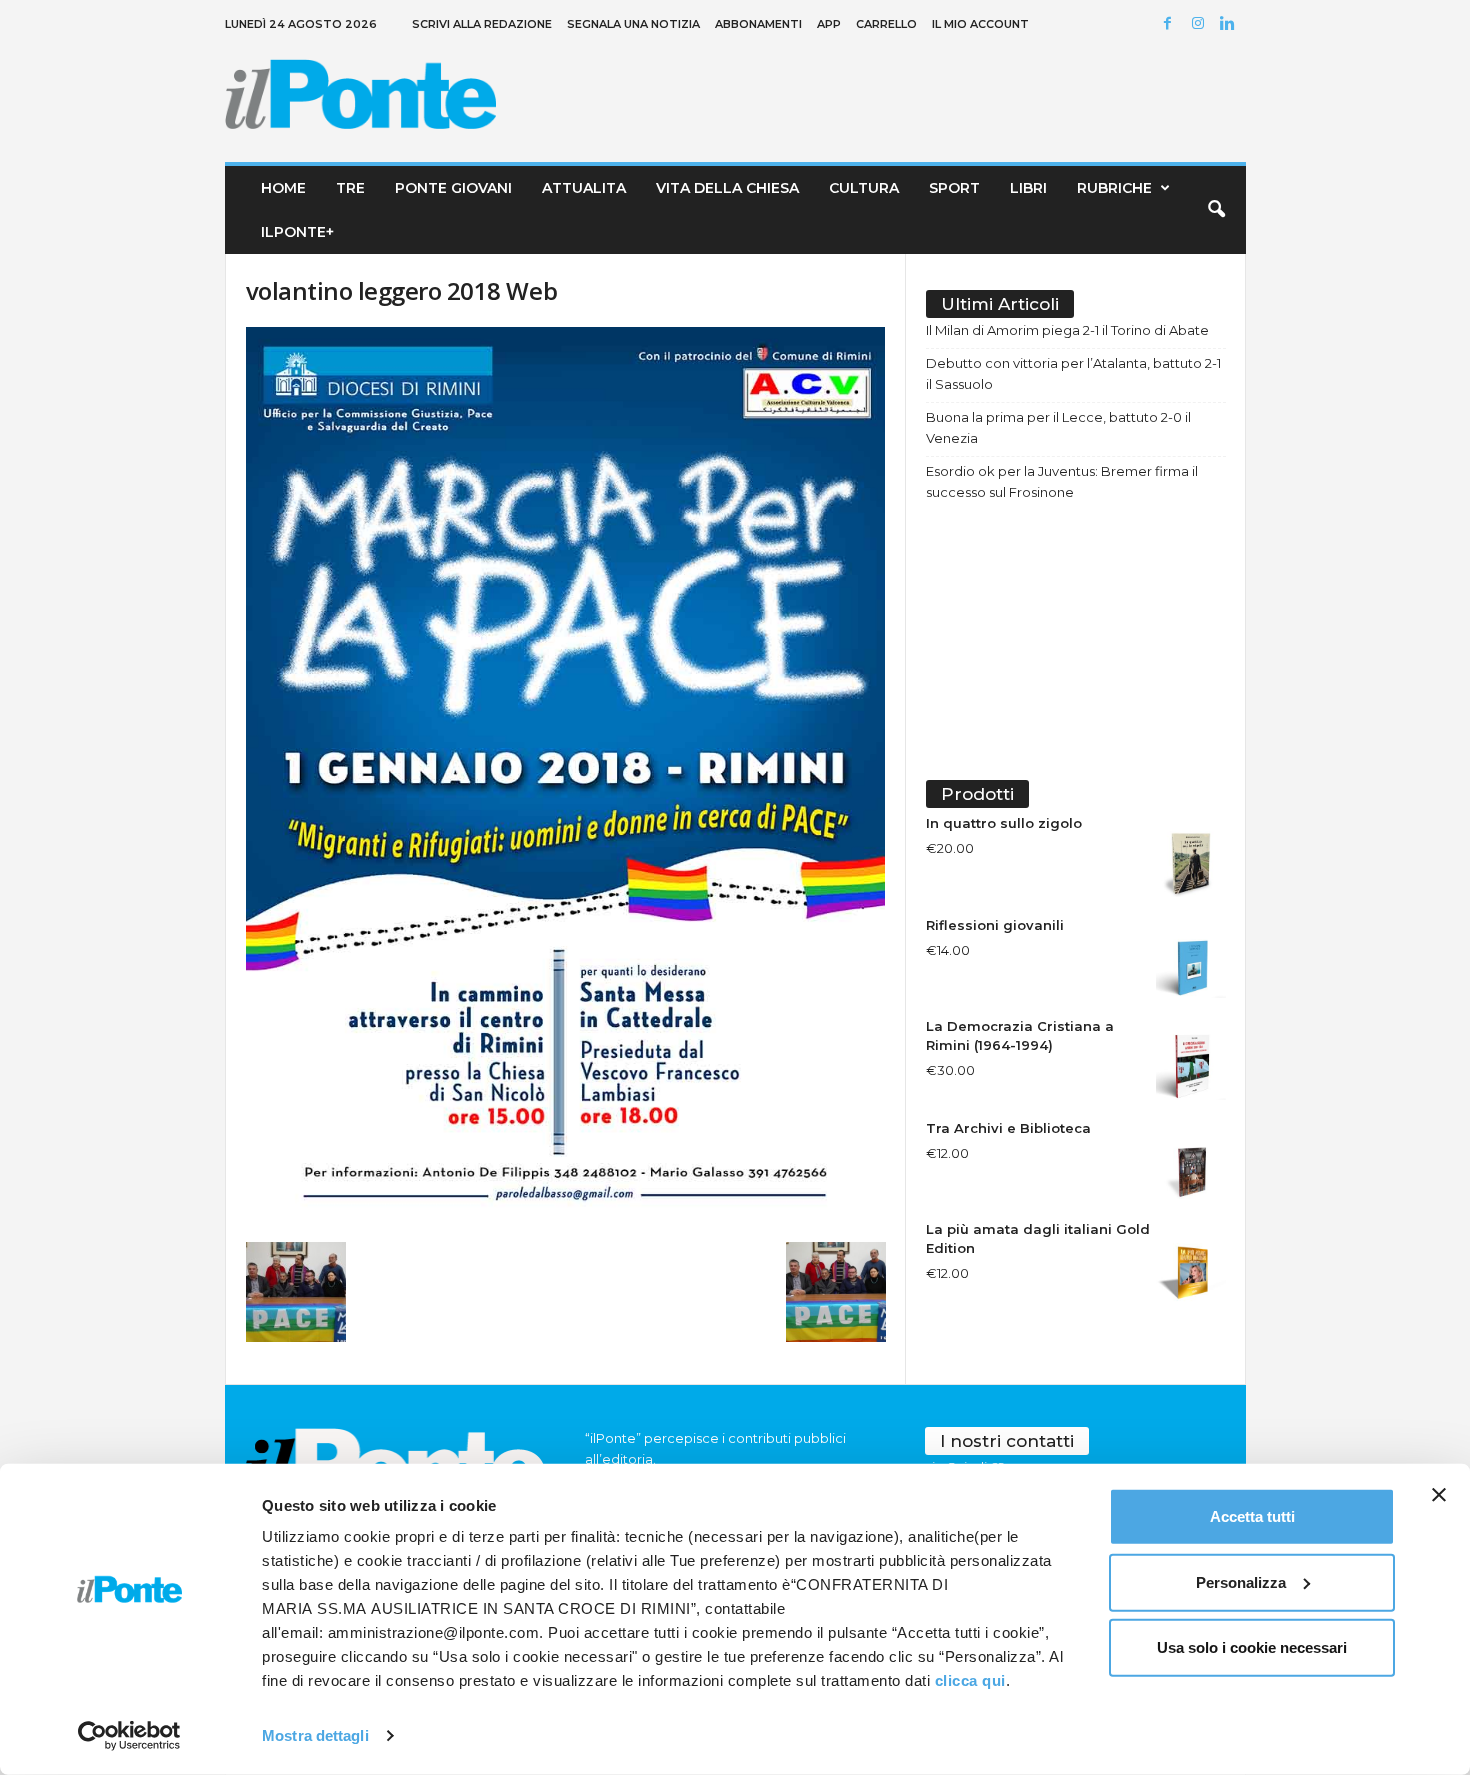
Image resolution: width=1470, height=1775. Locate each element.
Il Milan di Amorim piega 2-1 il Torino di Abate (1067, 330)
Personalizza (1241, 1581)
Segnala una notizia (633, 24)
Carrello (886, 24)
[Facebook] (1171, 24)
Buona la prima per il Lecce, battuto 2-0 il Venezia (1058, 427)
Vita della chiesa (727, 188)
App (829, 24)
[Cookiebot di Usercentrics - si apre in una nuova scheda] (129, 1736)
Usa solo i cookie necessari (1252, 1647)
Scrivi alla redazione (482, 24)
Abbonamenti (758, 24)
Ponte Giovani (453, 188)
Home (283, 188)
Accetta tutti (1252, 1516)
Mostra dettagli (315, 1735)
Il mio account (980, 24)
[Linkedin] (1231, 24)
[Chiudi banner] (1439, 1495)
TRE (350, 188)
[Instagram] (1201, 24)
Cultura (864, 188)
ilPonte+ (297, 232)
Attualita (584, 188)
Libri (1028, 188)
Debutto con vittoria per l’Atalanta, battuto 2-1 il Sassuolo (1073, 373)
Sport (954, 188)
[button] (1216, 210)
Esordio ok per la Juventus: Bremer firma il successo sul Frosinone (1062, 481)
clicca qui (970, 1680)
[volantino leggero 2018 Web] (566, 779)
